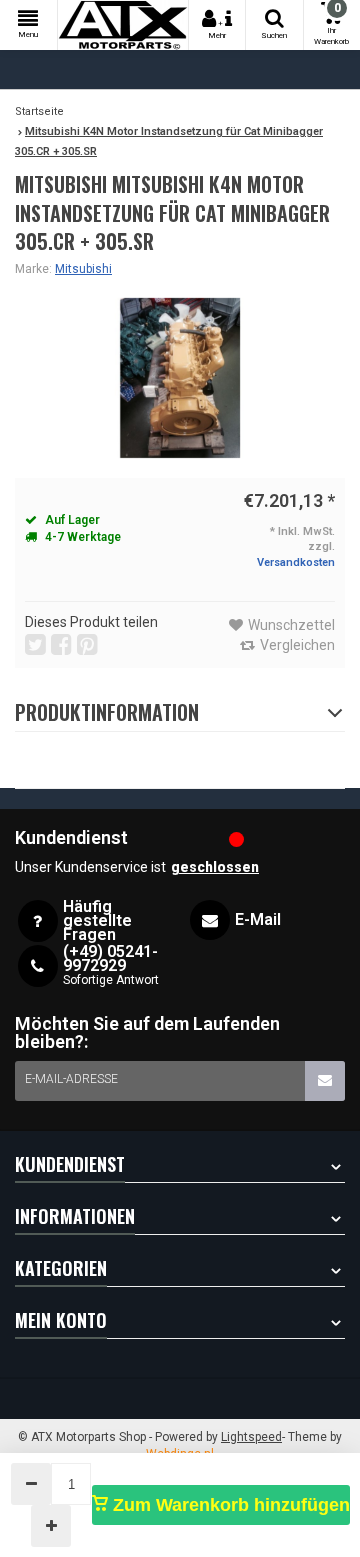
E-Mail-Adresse (71, 1079)
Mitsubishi (83, 269)
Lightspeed (251, 1437)
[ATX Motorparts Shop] (123, 25)
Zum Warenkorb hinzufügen (229, 1505)
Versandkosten (296, 562)
